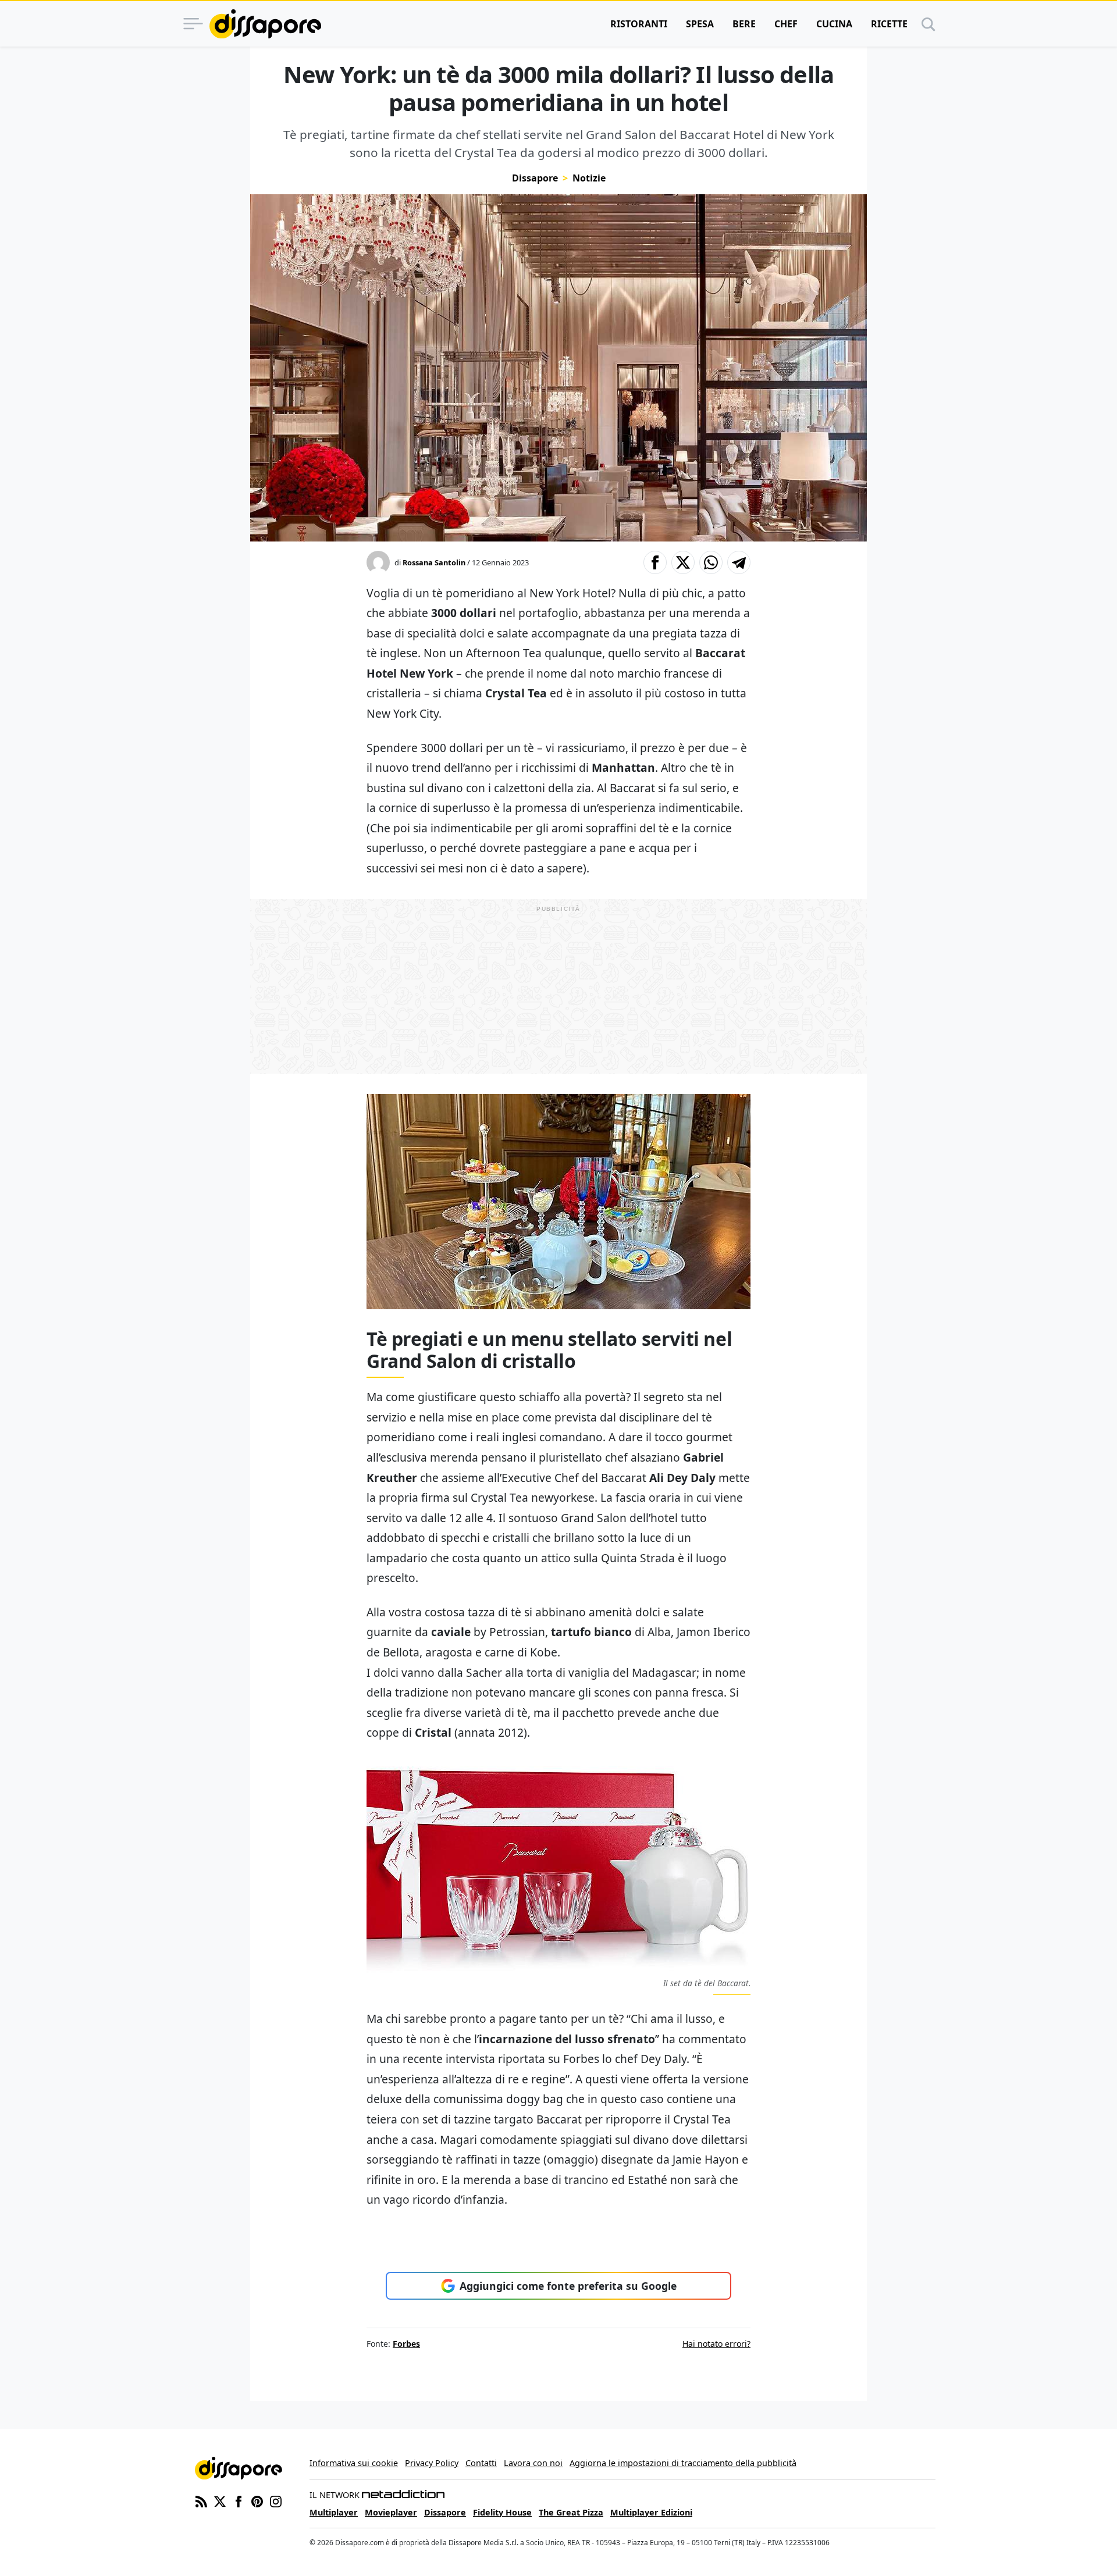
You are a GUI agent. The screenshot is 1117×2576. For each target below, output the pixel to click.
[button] (655, 562)
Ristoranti (639, 24)
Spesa (700, 24)
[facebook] (239, 2500)
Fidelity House (502, 2512)
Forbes (406, 2344)
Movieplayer (391, 2512)
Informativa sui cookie (354, 2463)
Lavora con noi (533, 2463)
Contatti (481, 2463)
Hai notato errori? (716, 2344)
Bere (744, 24)
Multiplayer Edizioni (651, 2512)
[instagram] (276, 2500)
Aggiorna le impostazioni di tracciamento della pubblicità (683, 2463)
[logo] (265, 24)
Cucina (834, 24)
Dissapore (535, 178)
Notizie (589, 178)
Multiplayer (334, 2512)
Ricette (889, 24)
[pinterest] (257, 2500)
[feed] (201, 2500)
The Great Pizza (571, 2512)
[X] (220, 2500)
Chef (786, 24)
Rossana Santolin (434, 562)
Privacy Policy (432, 2463)
